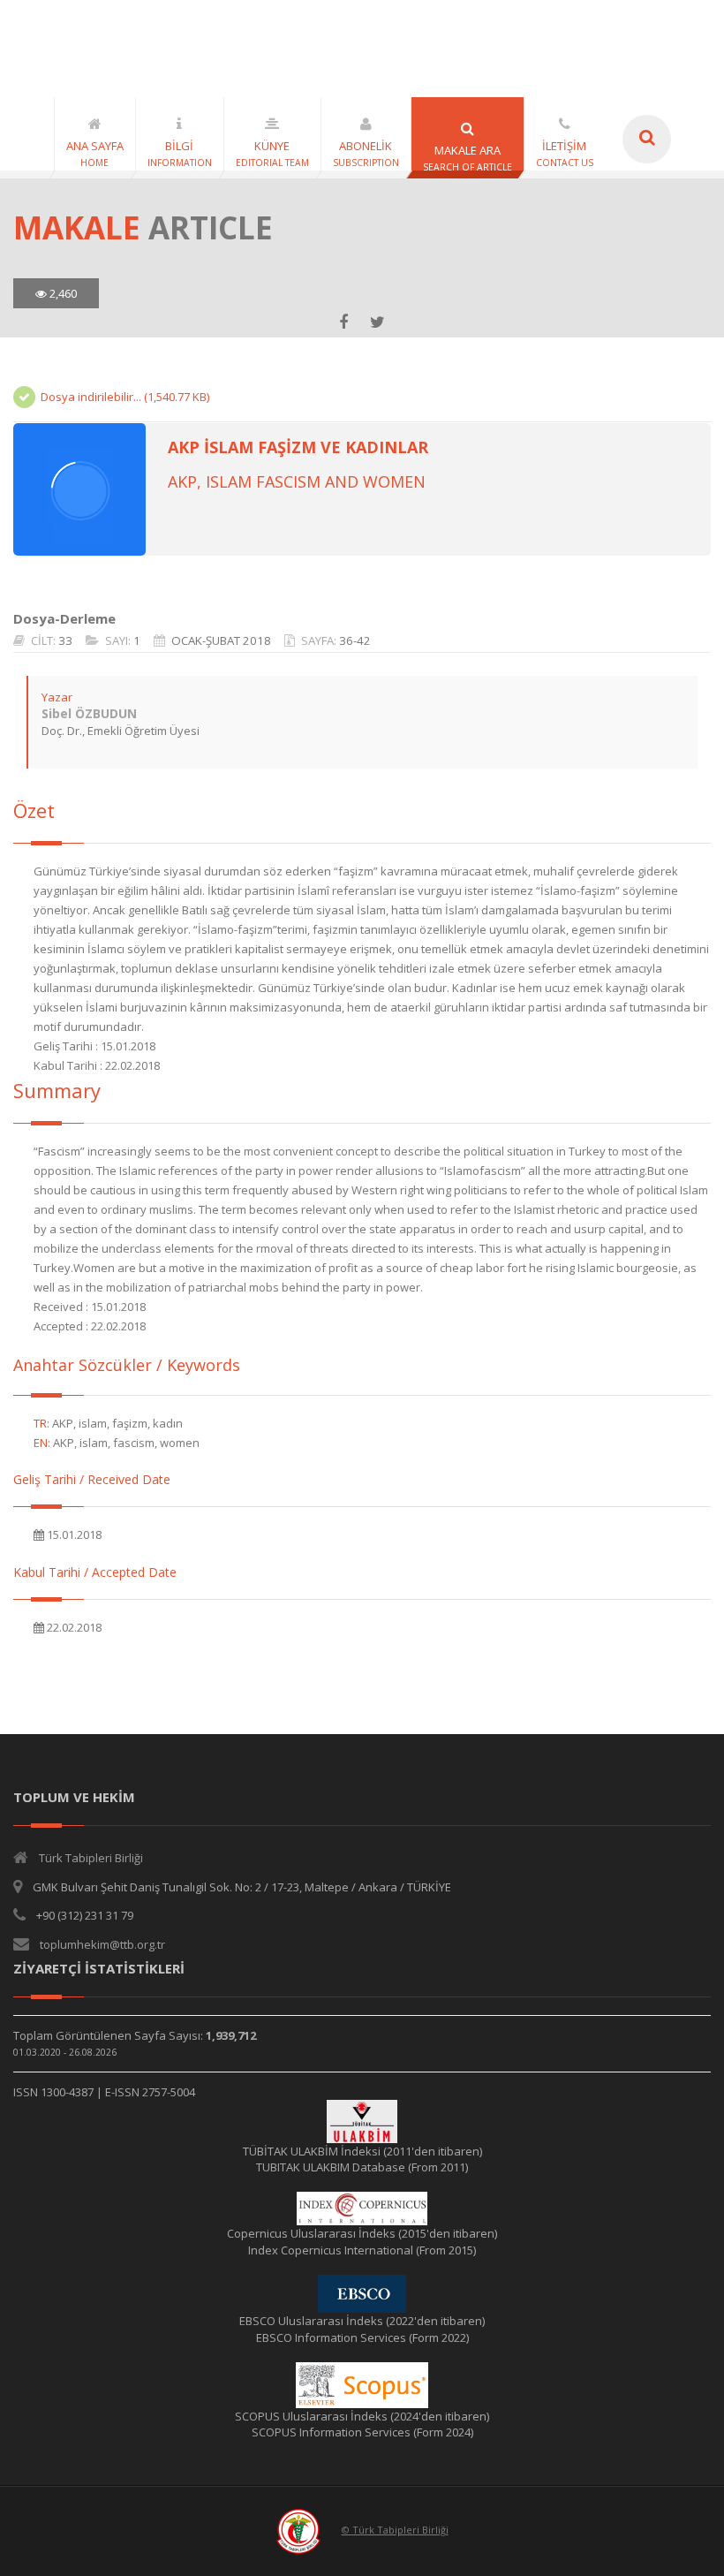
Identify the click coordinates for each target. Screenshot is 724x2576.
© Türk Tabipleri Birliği (395, 2530)
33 (65, 640)
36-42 (355, 640)
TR (40, 1423)
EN (41, 1443)
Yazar (57, 697)
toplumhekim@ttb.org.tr (102, 1944)
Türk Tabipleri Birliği (91, 1858)
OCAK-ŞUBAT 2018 (221, 640)
